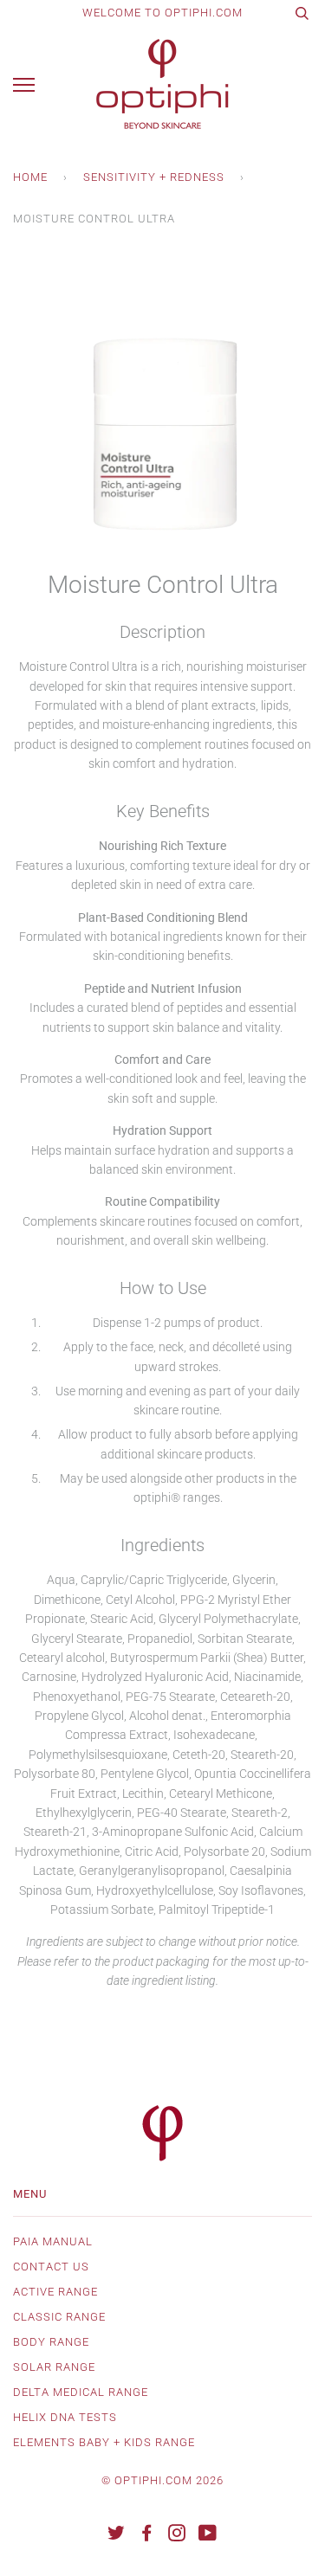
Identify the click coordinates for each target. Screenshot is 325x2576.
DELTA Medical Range (81, 2392)
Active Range (55, 2292)
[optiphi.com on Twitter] (117, 2536)
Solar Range (54, 2367)
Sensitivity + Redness (154, 177)
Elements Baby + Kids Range (104, 2442)
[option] (162, 415)
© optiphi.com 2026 (162, 2480)
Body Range (51, 2342)
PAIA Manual (53, 2241)
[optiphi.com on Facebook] (147, 2536)
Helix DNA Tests (65, 2417)
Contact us (51, 2267)
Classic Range (59, 2317)
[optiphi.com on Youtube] (208, 2536)
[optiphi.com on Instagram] (177, 2536)
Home (30, 177)
